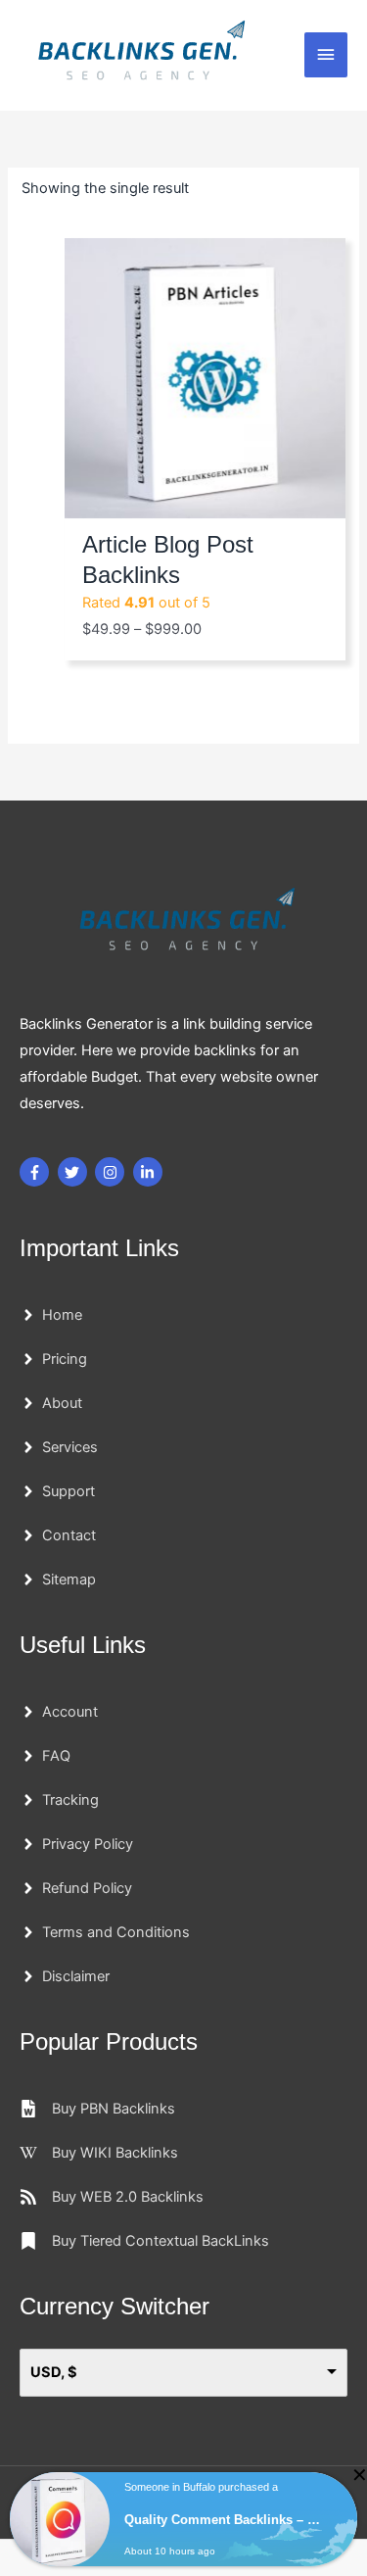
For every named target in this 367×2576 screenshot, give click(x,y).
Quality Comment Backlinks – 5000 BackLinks (225, 2520)
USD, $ (54, 2372)
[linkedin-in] (150, 1172)
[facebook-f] (37, 1172)
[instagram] (112, 1172)
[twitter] (75, 1172)
